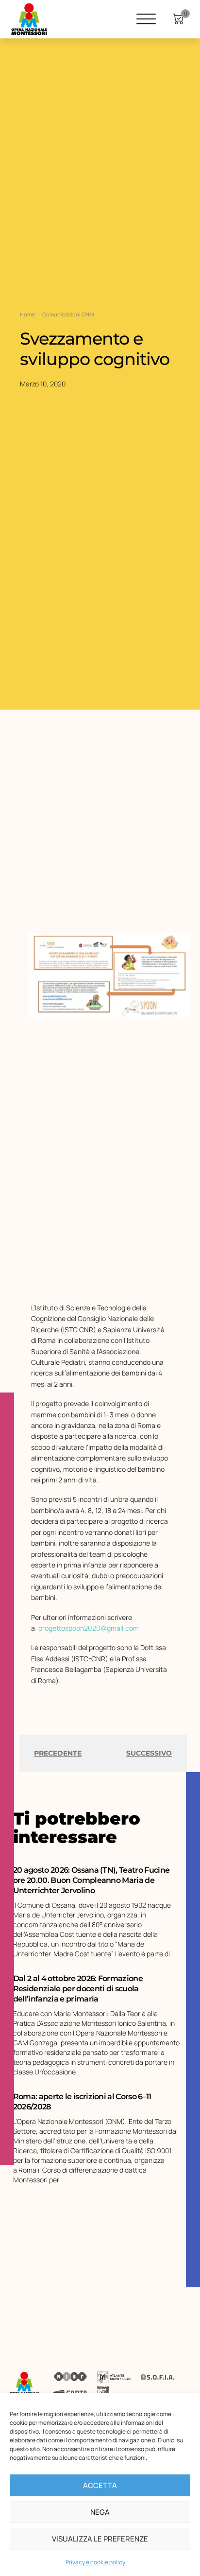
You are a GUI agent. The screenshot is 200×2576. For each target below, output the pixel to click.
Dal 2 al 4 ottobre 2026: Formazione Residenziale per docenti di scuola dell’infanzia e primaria (78, 1989)
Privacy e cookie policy (95, 2562)
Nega (100, 2512)
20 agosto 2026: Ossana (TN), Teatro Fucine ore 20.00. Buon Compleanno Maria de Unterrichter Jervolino (91, 1880)
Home (27, 314)
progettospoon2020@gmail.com (89, 1628)
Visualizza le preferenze (100, 2539)
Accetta (100, 2485)
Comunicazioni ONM (68, 314)
